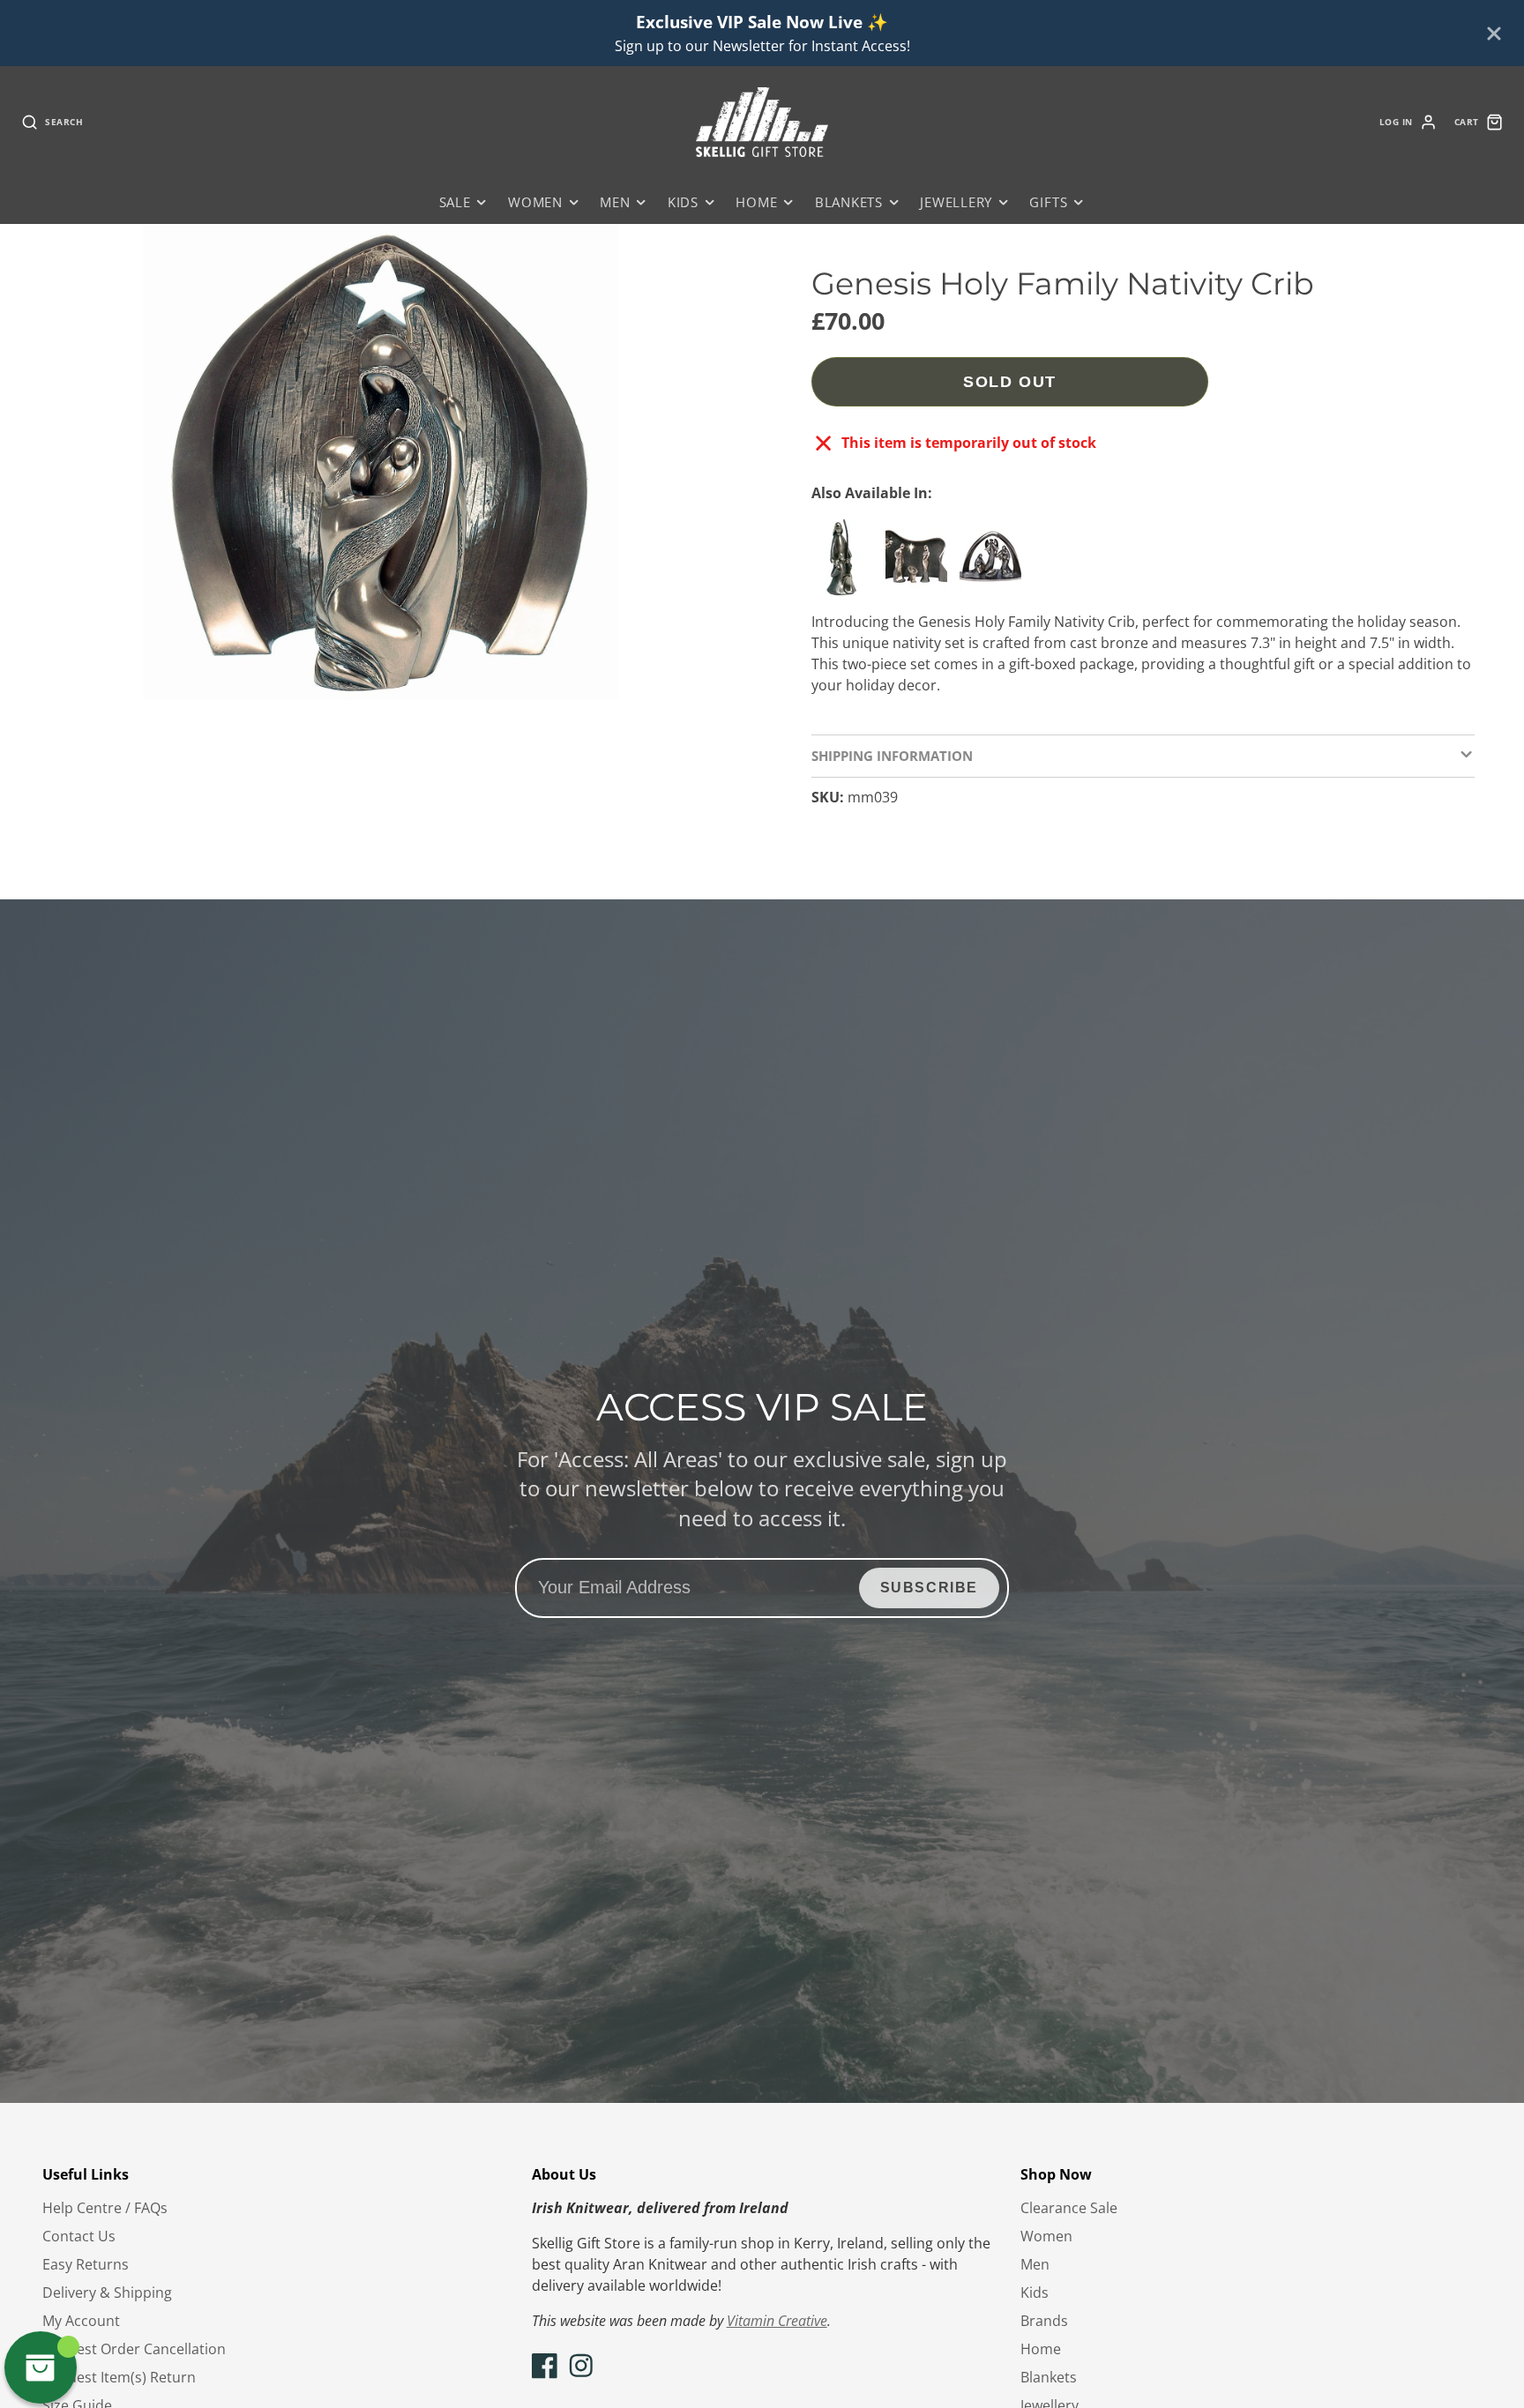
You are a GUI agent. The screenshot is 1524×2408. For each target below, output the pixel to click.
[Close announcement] (1494, 34)
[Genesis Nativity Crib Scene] (921, 564)
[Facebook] (545, 2366)
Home (756, 202)
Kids (683, 202)
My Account (81, 2321)
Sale (455, 202)
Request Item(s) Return (119, 2377)
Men (615, 202)
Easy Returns (86, 2264)
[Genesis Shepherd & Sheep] (847, 564)
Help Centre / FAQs (105, 2208)
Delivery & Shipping (107, 2292)
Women (535, 202)
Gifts (1048, 202)
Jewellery (956, 202)
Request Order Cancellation (134, 2349)
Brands (1044, 2321)
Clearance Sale (1069, 2208)
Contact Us (79, 2236)
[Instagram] (581, 2366)
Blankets (849, 202)
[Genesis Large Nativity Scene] (995, 564)
